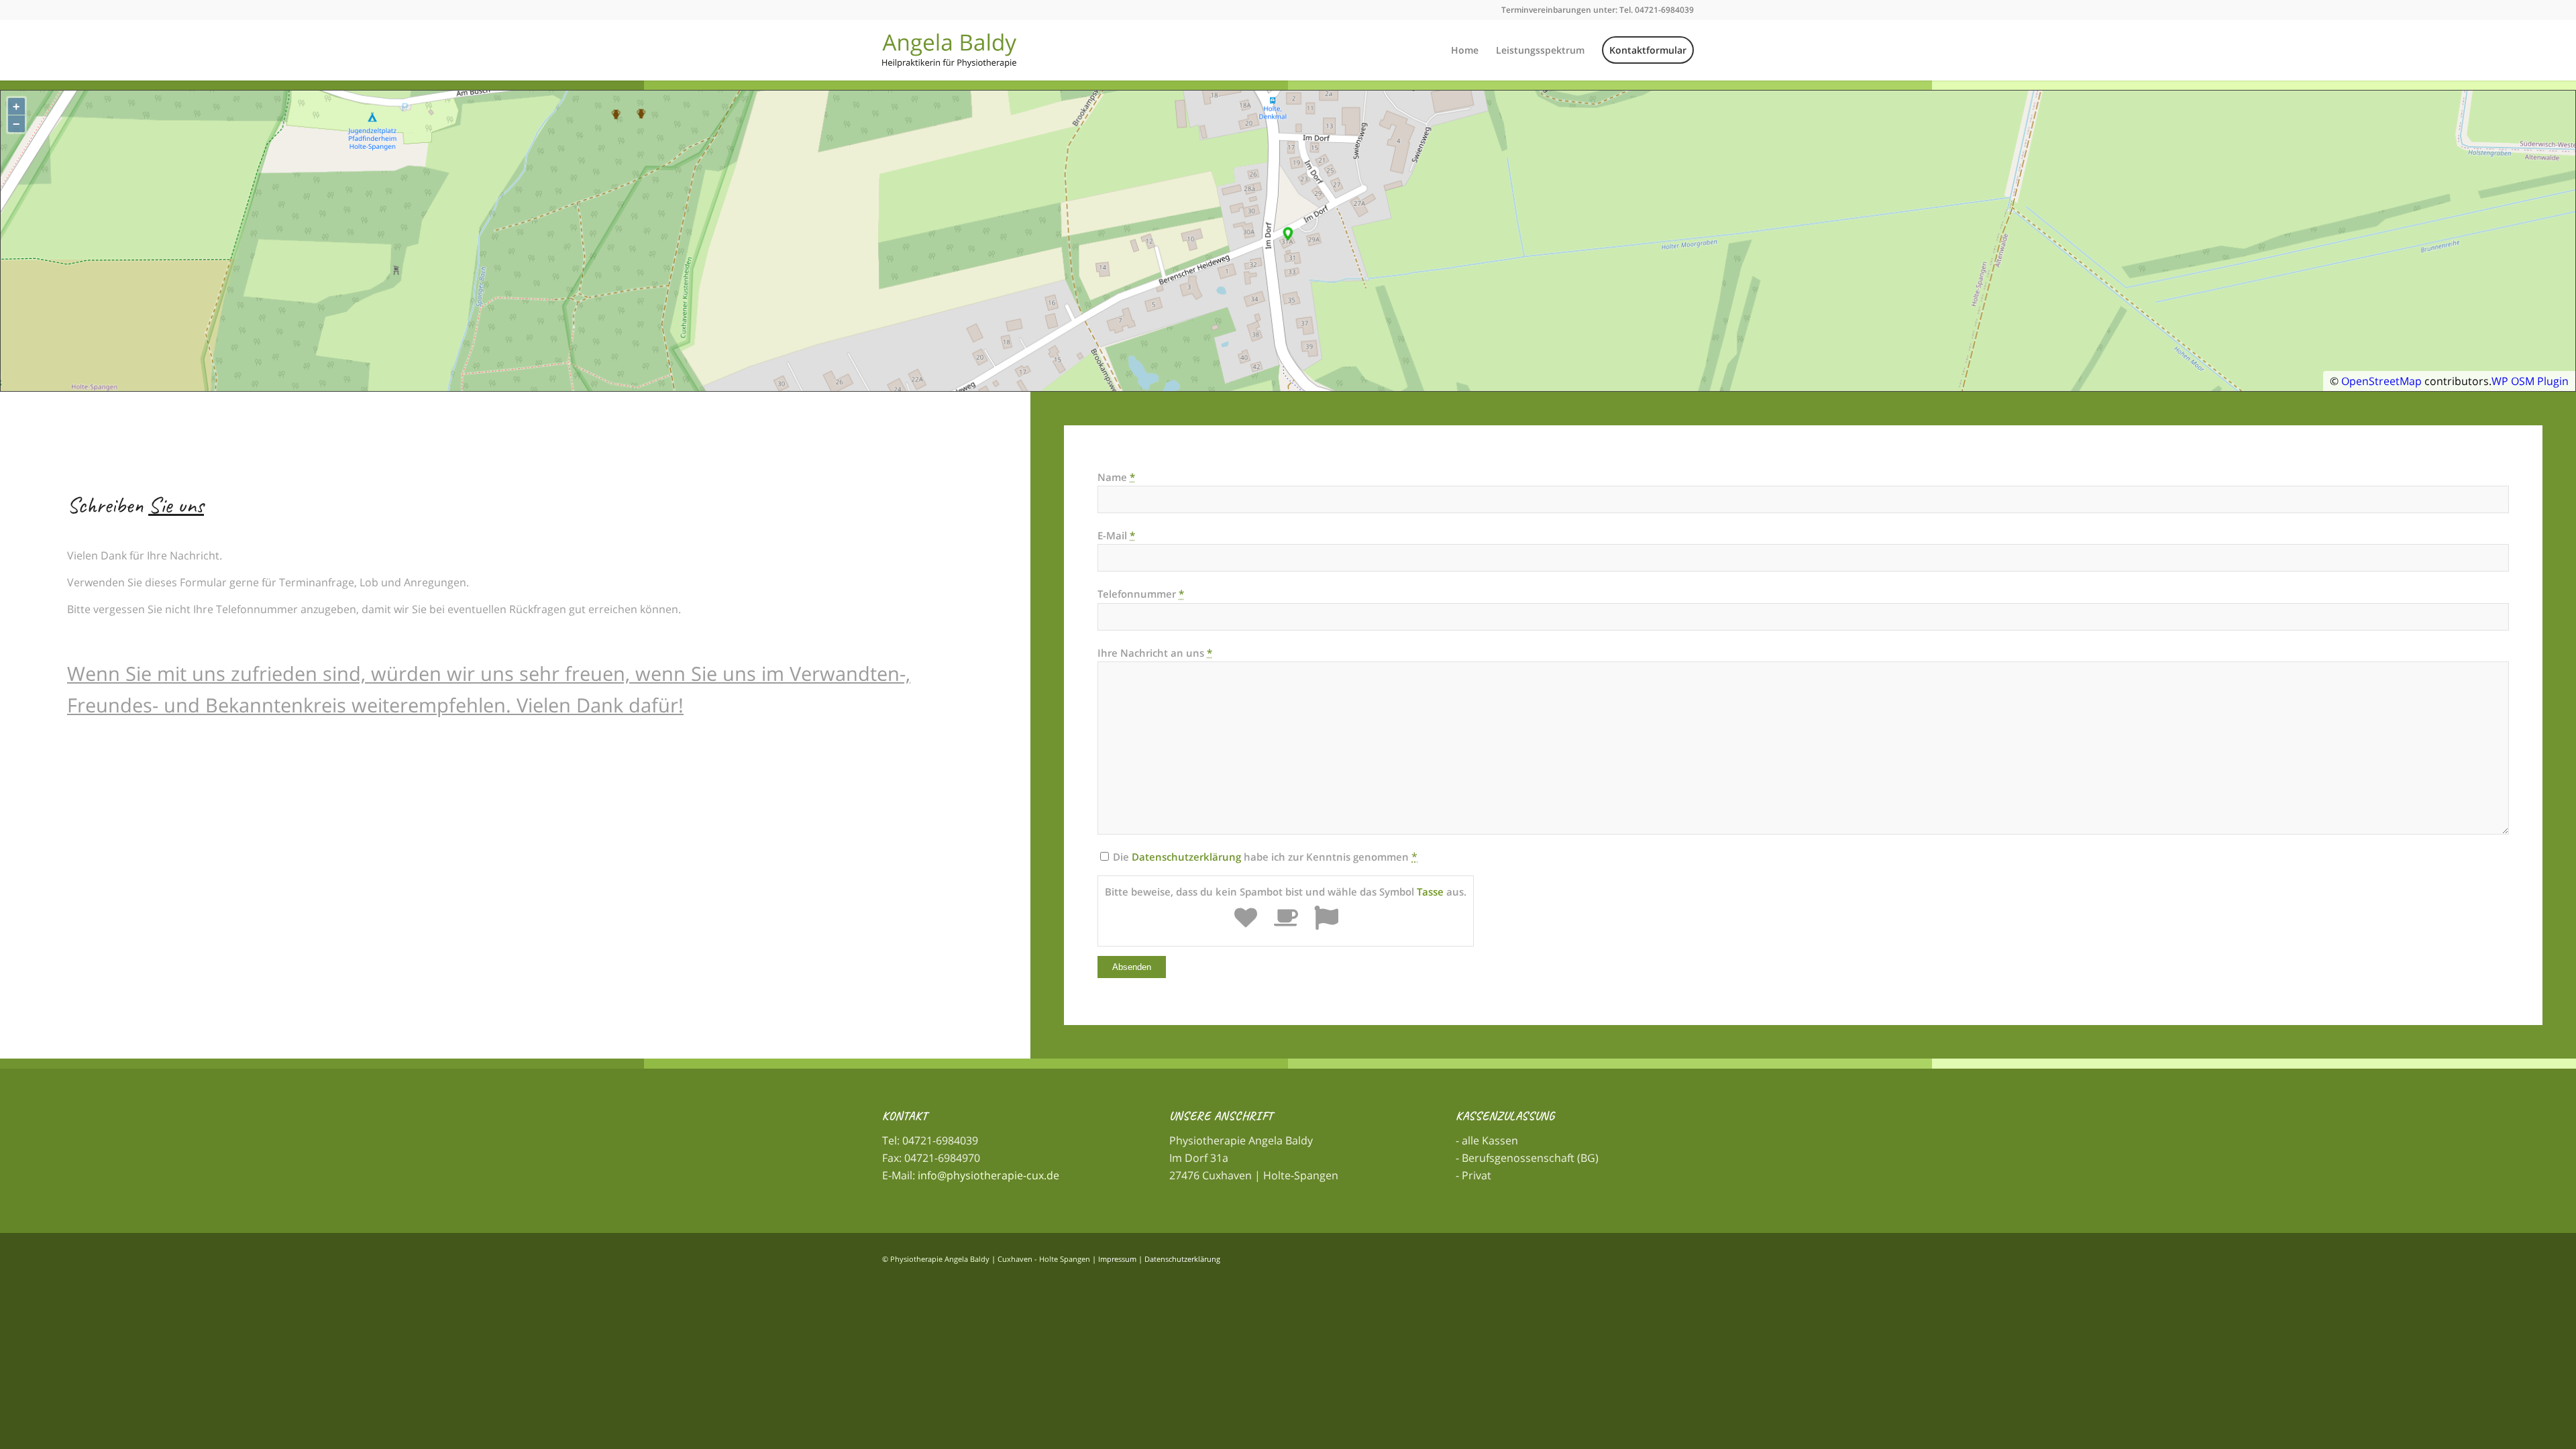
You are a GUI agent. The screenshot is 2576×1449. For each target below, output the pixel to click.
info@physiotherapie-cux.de (988, 1175)
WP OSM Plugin (2530, 381)
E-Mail (1116, 535)
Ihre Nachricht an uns (1155, 653)
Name (1116, 477)
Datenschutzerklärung (1186, 857)
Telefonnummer (1141, 594)
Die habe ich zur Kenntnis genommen (1261, 857)
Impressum (1117, 1259)
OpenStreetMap (2381, 381)
